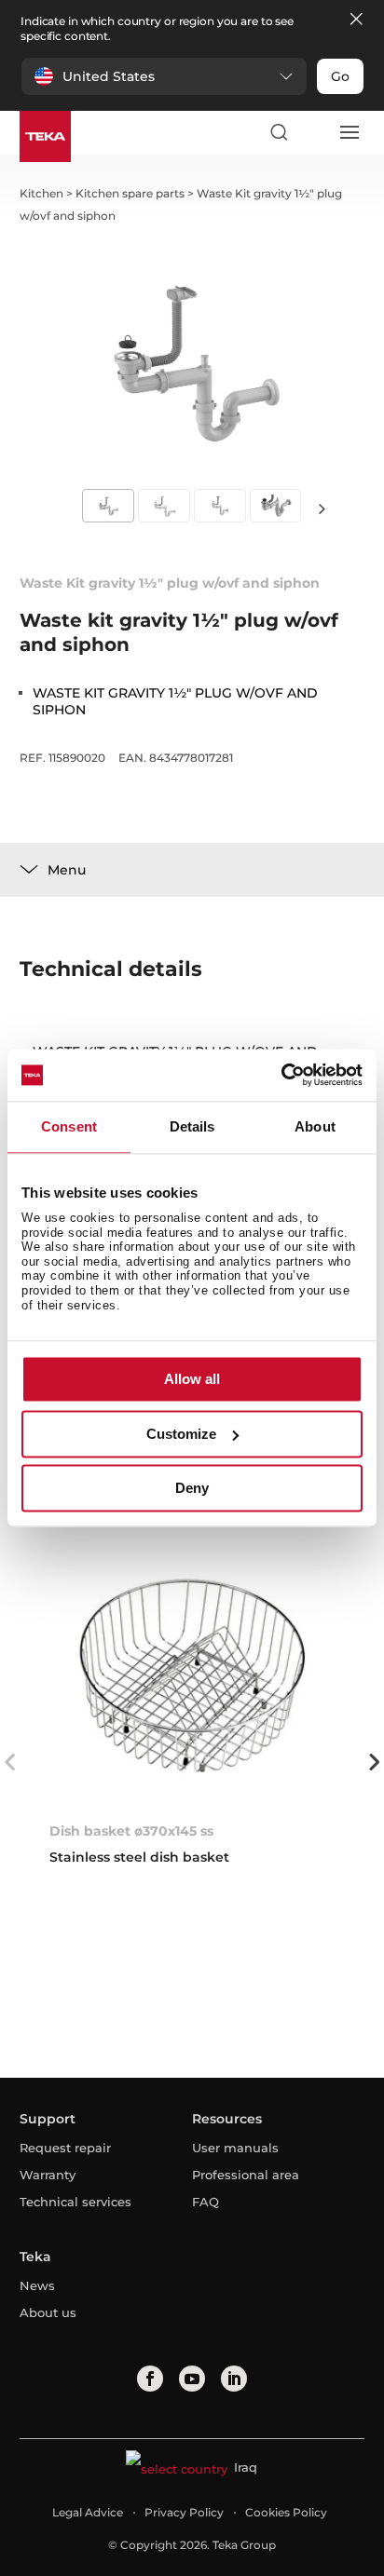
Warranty (48, 2175)
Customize (181, 1434)
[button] (164, 76)
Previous (10, 1762)
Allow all (192, 1380)
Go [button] (340, 76)
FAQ (206, 2202)
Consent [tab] (69, 1126)
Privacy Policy (184, 2512)
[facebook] (150, 2379)
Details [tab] (192, 1126)
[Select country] (313, 132)
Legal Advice (88, 2512)
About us (48, 2312)
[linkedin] (234, 2379)
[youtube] (192, 2379)
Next (322, 508)
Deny (192, 1489)
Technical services (75, 2202)
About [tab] (315, 1126)
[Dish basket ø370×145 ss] (192, 1675)
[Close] (356, 20)
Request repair (65, 2148)
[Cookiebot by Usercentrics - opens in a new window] (281, 1075)
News (37, 2285)
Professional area (246, 2175)
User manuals (235, 2148)
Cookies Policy (286, 2512)
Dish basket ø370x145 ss (131, 1831)
